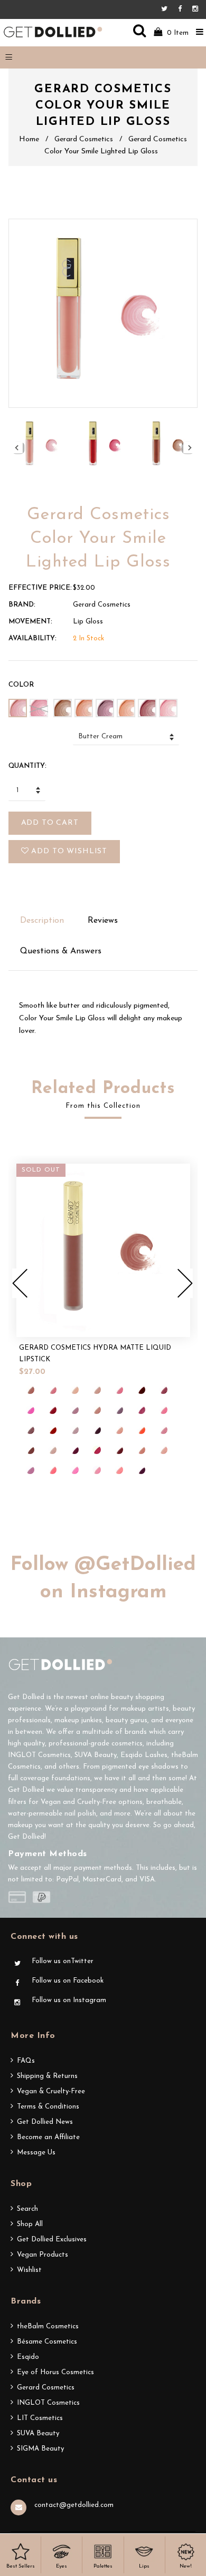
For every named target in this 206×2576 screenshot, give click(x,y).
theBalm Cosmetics (48, 2326)
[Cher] (163, 1390)
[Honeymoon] (163, 1410)
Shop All (30, 2224)
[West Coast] (119, 1470)
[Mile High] (163, 1430)
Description (42, 921)
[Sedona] (141, 1450)
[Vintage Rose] (97, 1470)
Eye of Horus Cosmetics (55, 2372)
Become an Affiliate (48, 2137)
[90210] (52, 1390)
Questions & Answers (61, 951)
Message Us (36, 2153)
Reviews (103, 921)
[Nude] (52, 1450)
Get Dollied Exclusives (52, 2240)
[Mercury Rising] (141, 1430)
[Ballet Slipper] (119, 1390)
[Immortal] (52, 1430)
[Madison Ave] (119, 1430)
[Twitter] (167, 9)
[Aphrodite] (74, 1390)
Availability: (32, 638)
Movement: (30, 622)
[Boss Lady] (141, 1390)
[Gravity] (119, 1410)
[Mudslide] (30, 1450)
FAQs (26, 2061)
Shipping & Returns (47, 2076)
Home (29, 139)
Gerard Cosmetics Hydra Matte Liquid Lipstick (95, 1354)
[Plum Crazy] (74, 1450)
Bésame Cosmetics (47, 2342)
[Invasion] (74, 1430)
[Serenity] (163, 1450)
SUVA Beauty (38, 2433)
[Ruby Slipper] (119, 1450)
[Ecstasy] (74, 1410)
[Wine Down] (141, 1470)
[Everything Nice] (97, 1410)
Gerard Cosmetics (84, 139)
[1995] (30, 1390)
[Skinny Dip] (30, 1470)
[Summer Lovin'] (74, 1470)
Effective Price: (40, 588)
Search (27, 2209)
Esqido (28, 2357)
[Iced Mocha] (30, 1430)
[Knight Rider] (97, 1430)
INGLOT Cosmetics (48, 2403)
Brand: (22, 605)
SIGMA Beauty (40, 2449)
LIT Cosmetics (40, 2418)
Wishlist (29, 2270)
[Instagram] (195, 9)
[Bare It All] (97, 1390)
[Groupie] (141, 1410)
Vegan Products (43, 2255)
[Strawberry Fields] (52, 1470)
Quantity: (27, 766)
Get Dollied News (45, 2122)
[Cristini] (52, 1410)
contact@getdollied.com (74, 2505)
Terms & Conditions (48, 2107)
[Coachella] (30, 1410)
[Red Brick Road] (97, 1450)
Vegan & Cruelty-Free (51, 2091)
